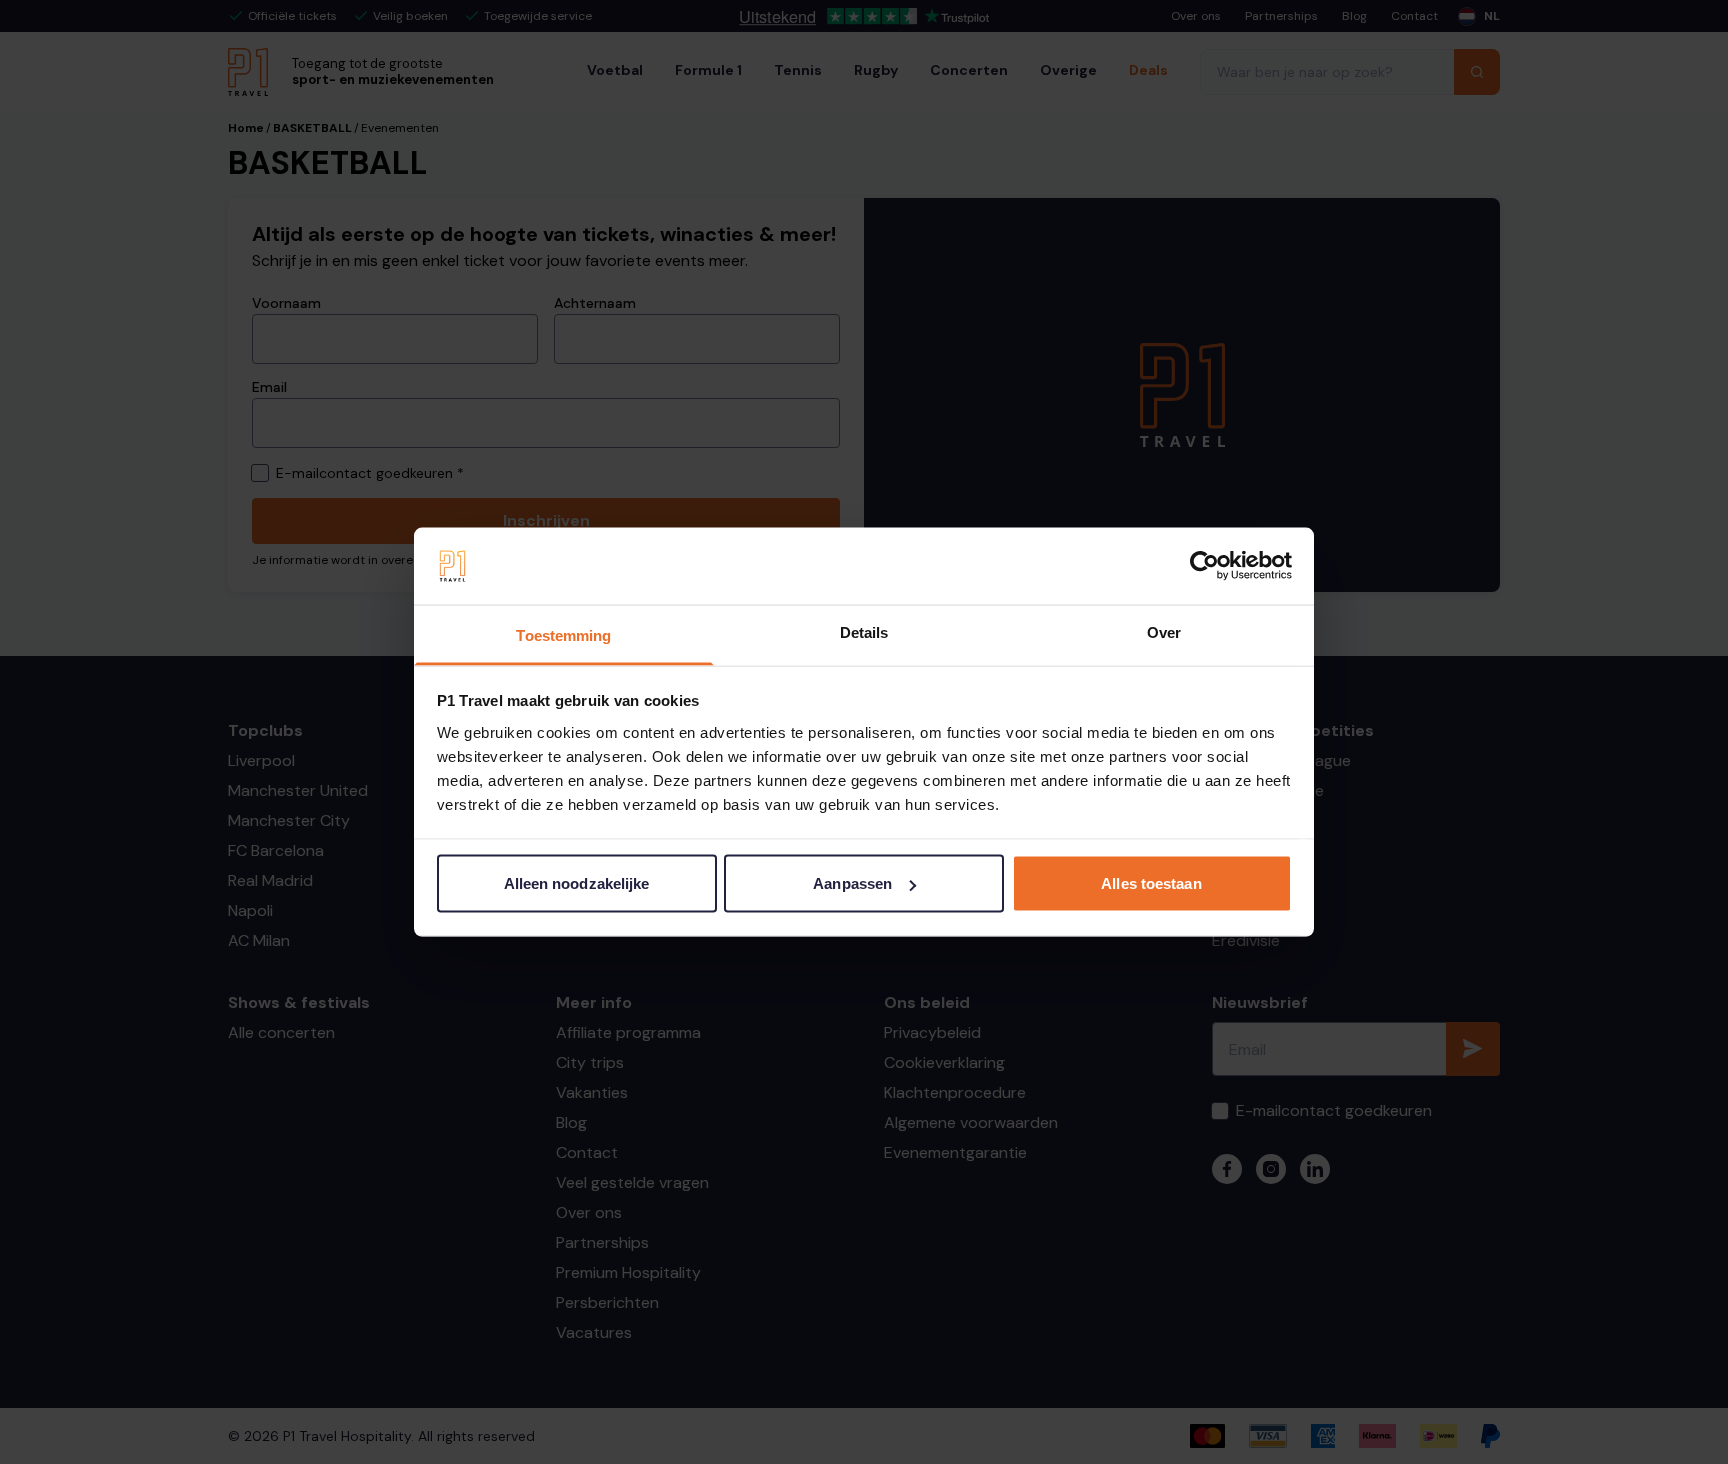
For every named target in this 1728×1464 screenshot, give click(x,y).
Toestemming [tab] (563, 634)
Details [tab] (864, 631)
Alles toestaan (1151, 883)
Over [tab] (1164, 631)
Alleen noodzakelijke (577, 883)
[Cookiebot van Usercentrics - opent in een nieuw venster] (1204, 566)
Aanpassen (852, 883)
